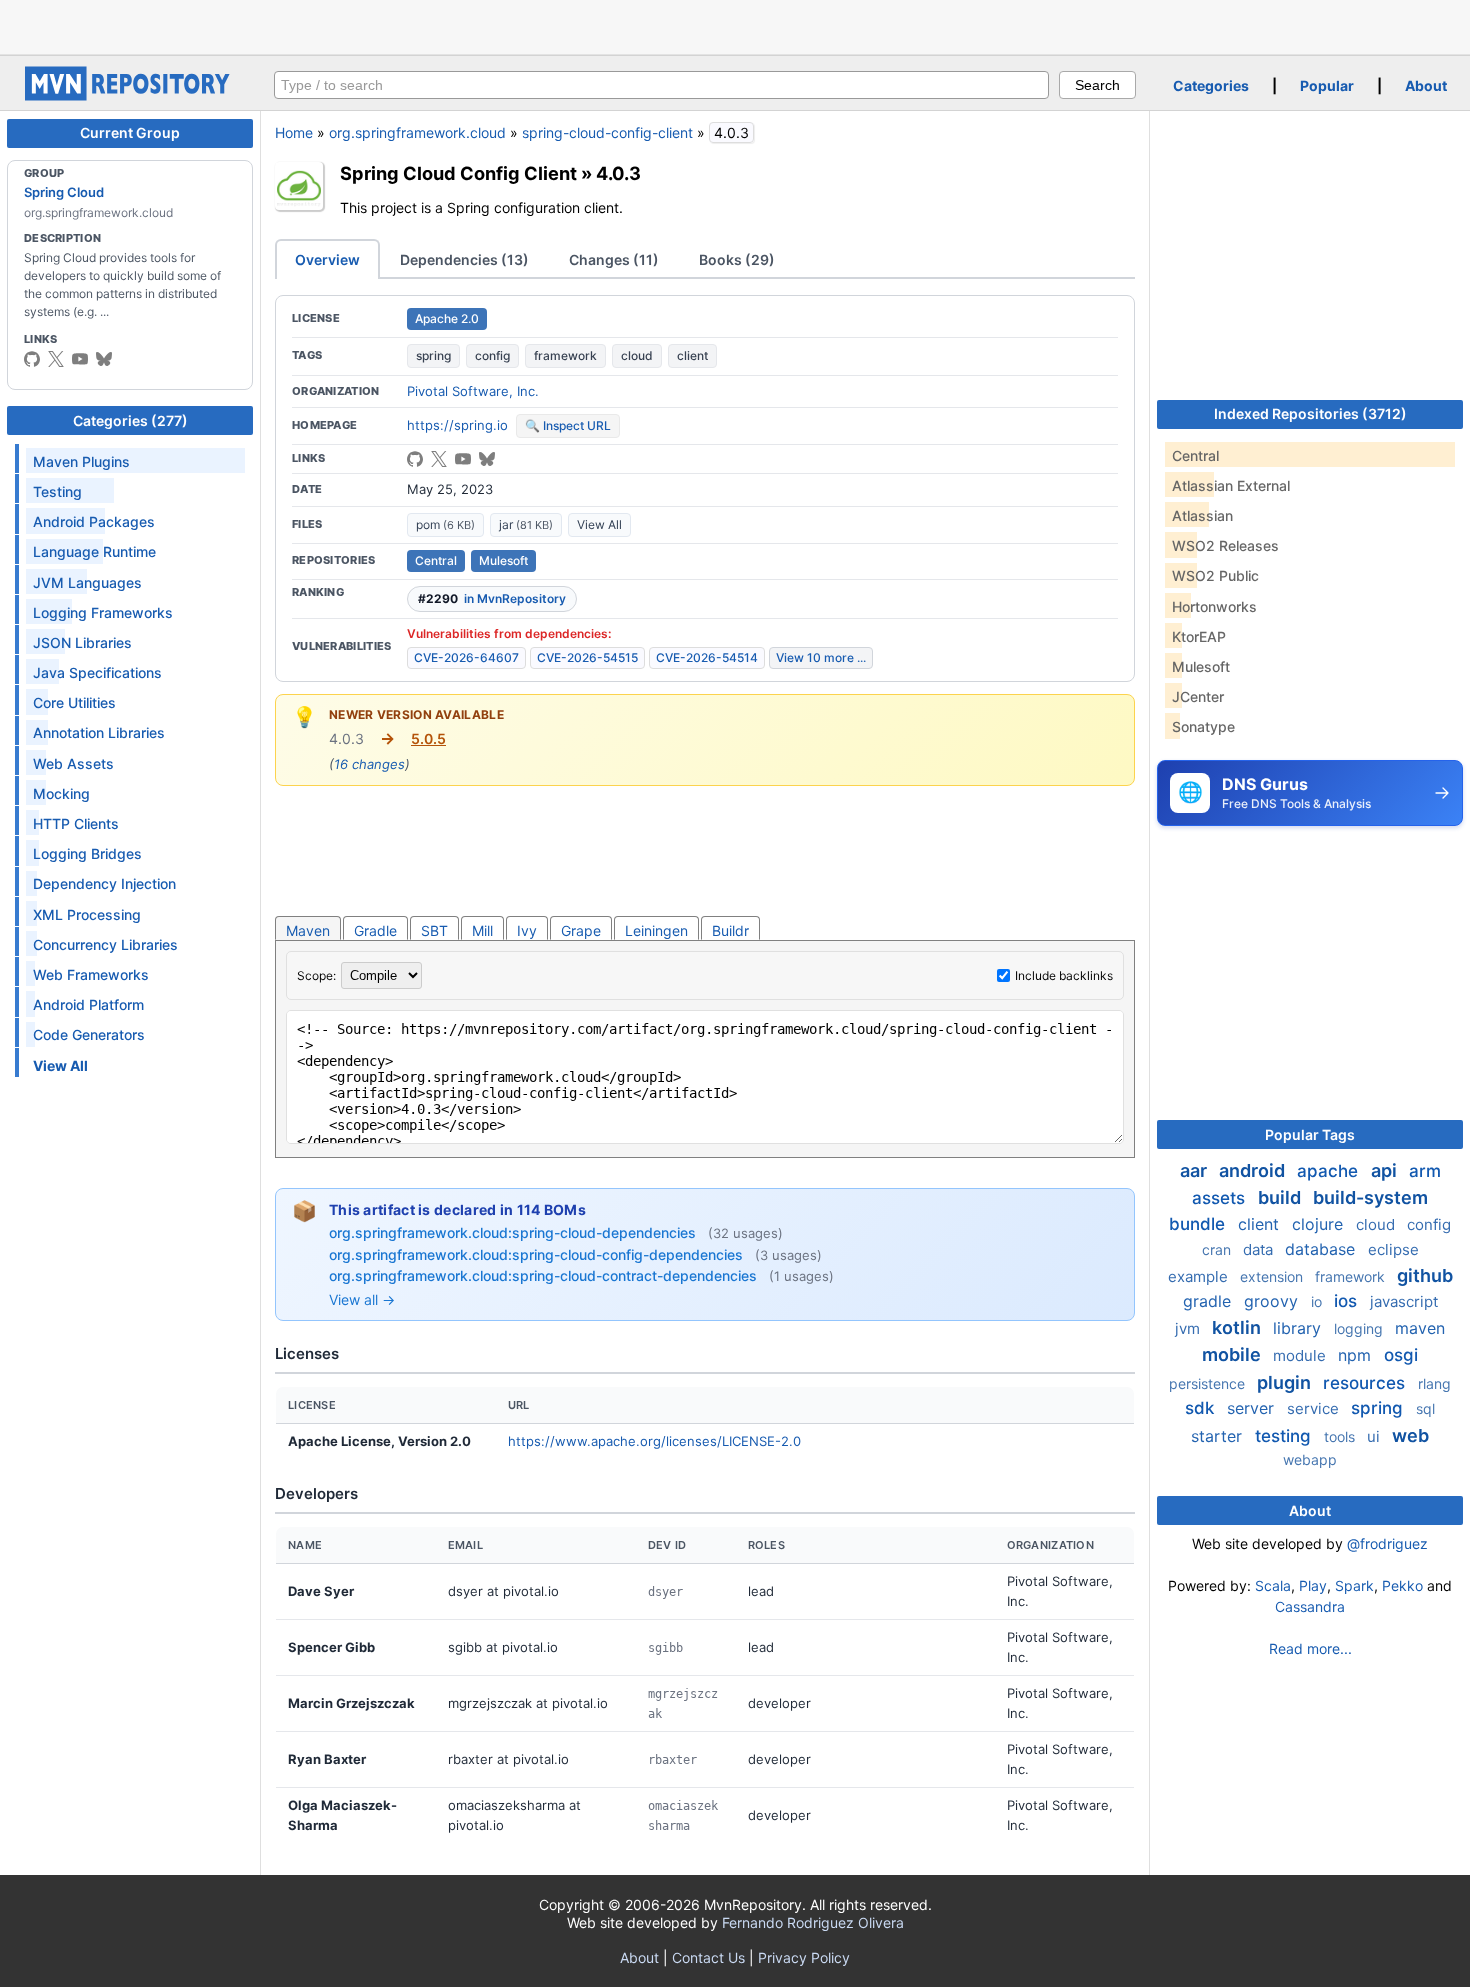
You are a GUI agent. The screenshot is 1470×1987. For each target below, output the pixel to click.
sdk (1202, 1408)
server (1253, 1408)
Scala (1273, 1585)
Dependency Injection (104, 883)
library (1299, 1328)
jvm (1189, 1328)
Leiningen (656, 930)
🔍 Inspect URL (568, 425)
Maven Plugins (81, 461)
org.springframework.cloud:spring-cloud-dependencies (514, 1232)
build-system (1370, 1197)
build (1281, 1197)
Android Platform (88, 1004)
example (1200, 1276)
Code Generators (89, 1034)
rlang (1434, 1383)
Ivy (527, 930)
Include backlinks (1064, 975)
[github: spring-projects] (32, 359)
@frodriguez (1387, 1543)
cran (1218, 1249)
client (692, 355)
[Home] (130, 95)
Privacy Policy (804, 1957)
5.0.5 (428, 738)
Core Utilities (74, 702)
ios (1348, 1301)
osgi (1401, 1355)
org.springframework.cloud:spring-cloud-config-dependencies (538, 1254)
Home (294, 132)
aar (1195, 1170)
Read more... (1310, 1648)
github (1425, 1275)
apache (1330, 1171)
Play (1313, 1585)
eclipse (1393, 1249)
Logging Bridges (87, 853)
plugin (1286, 1382)
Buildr (730, 930)
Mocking (61, 793)
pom (445, 524)
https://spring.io (457, 425)
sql (1425, 1408)
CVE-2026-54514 (707, 657)
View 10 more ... (821, 657)
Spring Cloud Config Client (458, 173)
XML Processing (87, 914)
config (492, 355)
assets (1221, 1198)
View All (599, 524)
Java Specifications (97, 672)
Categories (1211, 85)
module (1301, 1355)
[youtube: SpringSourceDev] (80, 359)
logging (1360, 1328)
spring (433, 355)
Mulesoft (503, 560)
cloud (637, 355)
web (1410, 1435)
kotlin (1238, 1327)
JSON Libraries (82, 642)
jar (526, 524)
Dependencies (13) (464, 259)
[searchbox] (661, 85)
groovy (1273, 1301)
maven (1420, 1328)
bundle (1199, 1224)
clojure (1320, 1224)
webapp (1310, 1459)
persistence (1209, 1383)
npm (1357, 1355)
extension (1273, 1276)
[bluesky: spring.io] (104, 359)
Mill (482, 930)
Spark (1354, 1585)
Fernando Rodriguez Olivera (813, 1922)
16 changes (369, 764)
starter (1219, 1436)
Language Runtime (94, 551)
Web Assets (73, 763)
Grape (581, 930)
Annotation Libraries (99, 732)
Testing (57, 491)
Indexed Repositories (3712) (1310, 413)
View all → (362, 1299)
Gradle (375, 930)
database (1322, 1249)
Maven (308, 930)
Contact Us (708, 1957)
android (1254, 1170)
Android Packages (94, 521)
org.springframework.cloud (417, 132)
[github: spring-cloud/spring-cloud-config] (415, 459)
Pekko (1402, 1585)
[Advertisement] (735, 25)
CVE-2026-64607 (466, 657)
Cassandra (1310, 1606)
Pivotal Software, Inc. (473, 391)
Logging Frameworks (103, 612)
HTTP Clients (76, 823)
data (1260, 1249)
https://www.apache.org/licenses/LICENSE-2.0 (654, 1441)
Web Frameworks (91, 974)
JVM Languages (87, 582)
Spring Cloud (64, 192)
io (1318, 1301)
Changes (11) (614, 259)
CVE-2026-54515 (587, 657)
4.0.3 (618, 173)
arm (1425, 1171)
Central (436, 560)
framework (565, 355)
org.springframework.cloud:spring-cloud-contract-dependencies (545, 1275)
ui (1375, 1436)
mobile (1233, 1354)
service (1315, 1408)
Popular (1327, 85)
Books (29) (737, 259)
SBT (434, 930)
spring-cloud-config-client (607, 132)
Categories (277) (130, 420)
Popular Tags (1310, 1134)
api (1386, 1170)
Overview (327, 259)
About (1426, 85)
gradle (1209, 1301)
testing (1285, 1436)
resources (1366, 1383)
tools (1341, 1436)
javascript (1404, 1301)
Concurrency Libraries (105, 944)
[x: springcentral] (56, 359)
